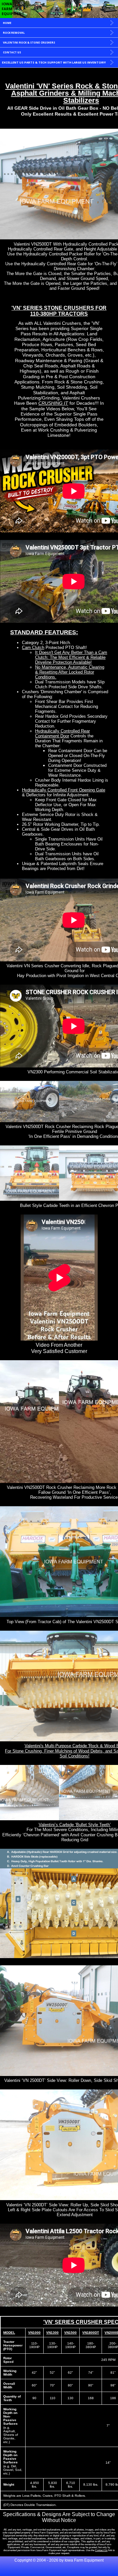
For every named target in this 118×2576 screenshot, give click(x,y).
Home (7, 23)
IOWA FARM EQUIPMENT (11, 9)
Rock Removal (14, 33)
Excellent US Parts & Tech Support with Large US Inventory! (54, 62)
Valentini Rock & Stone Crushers (29, 42)
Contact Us (12, 52)
